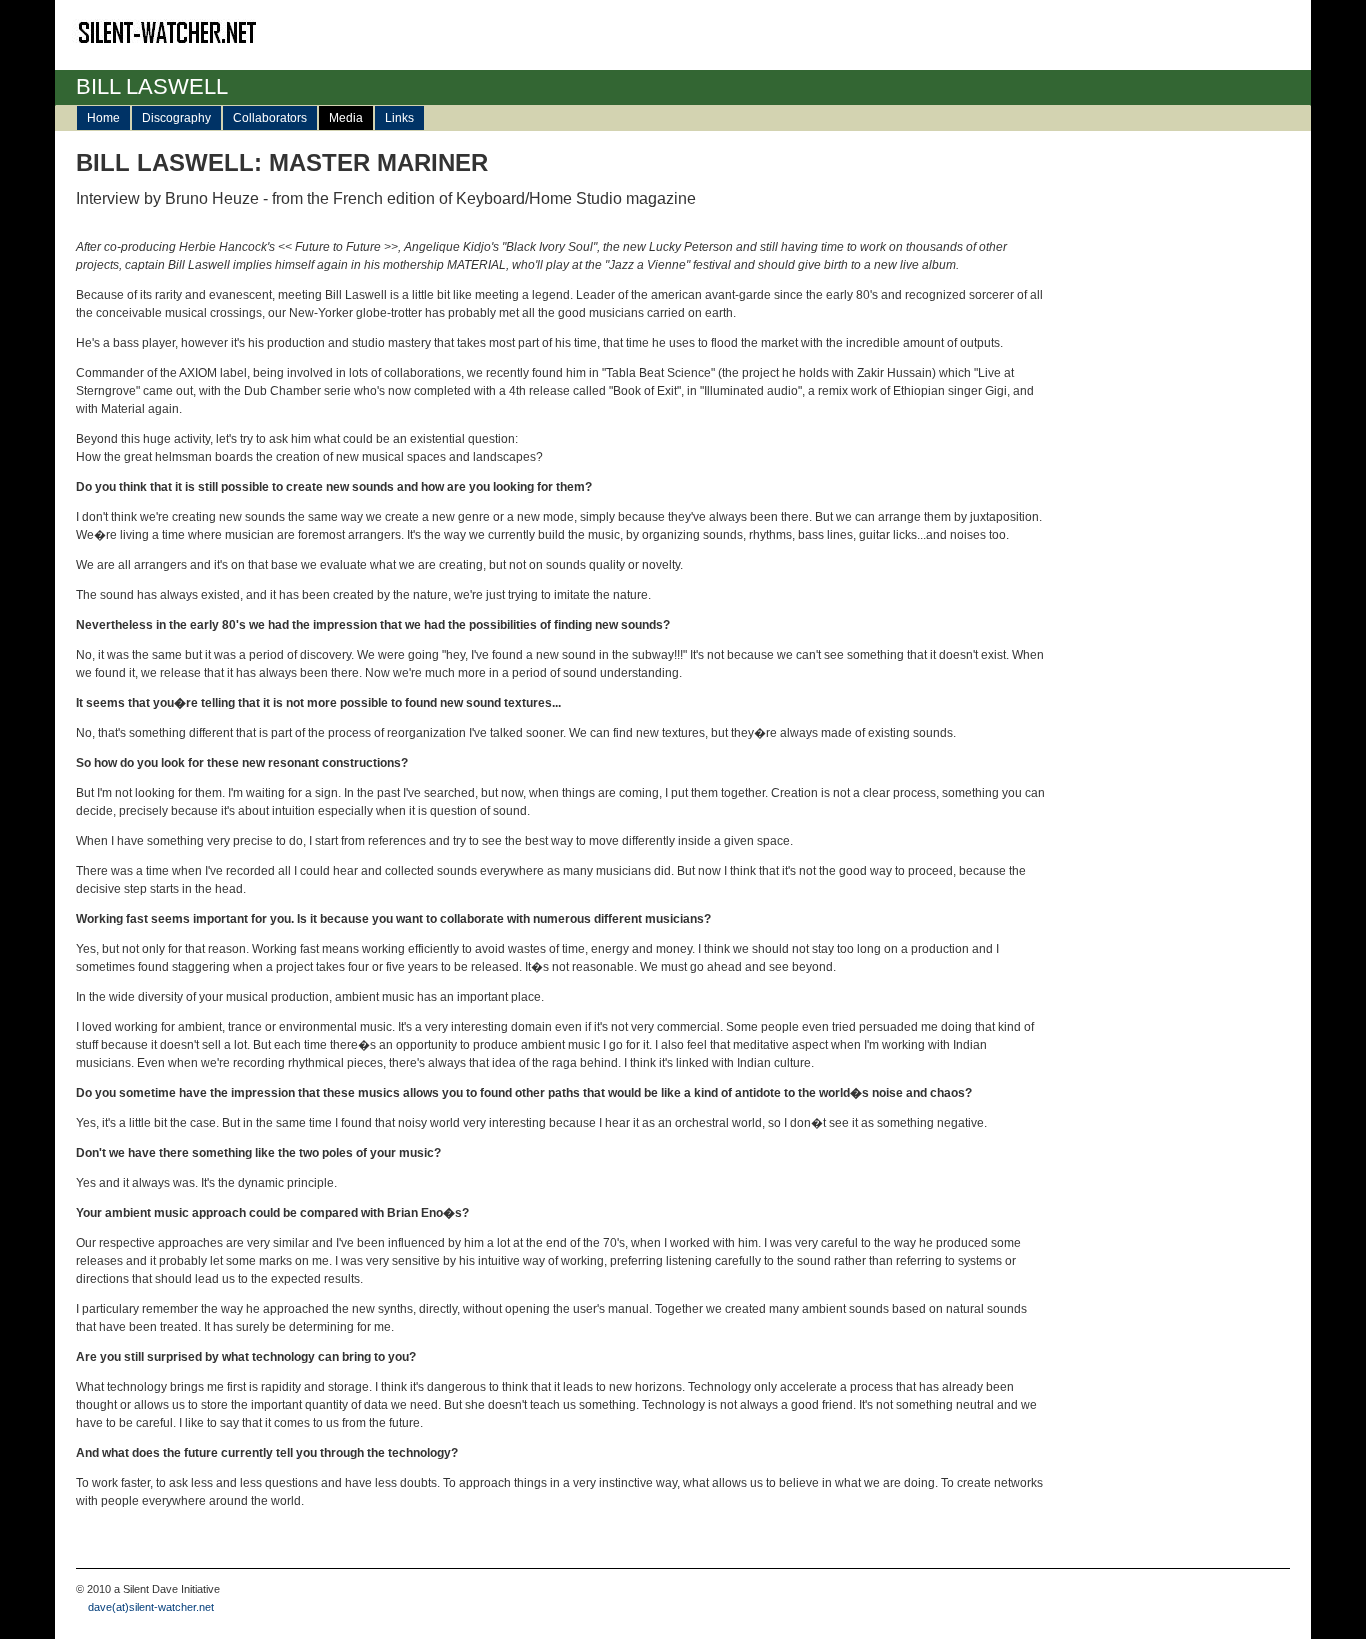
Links (399, 118)
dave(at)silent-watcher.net (145, 1607)
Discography (176, 118)
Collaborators (270, 118)
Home (103, 118)
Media (346, 118)
